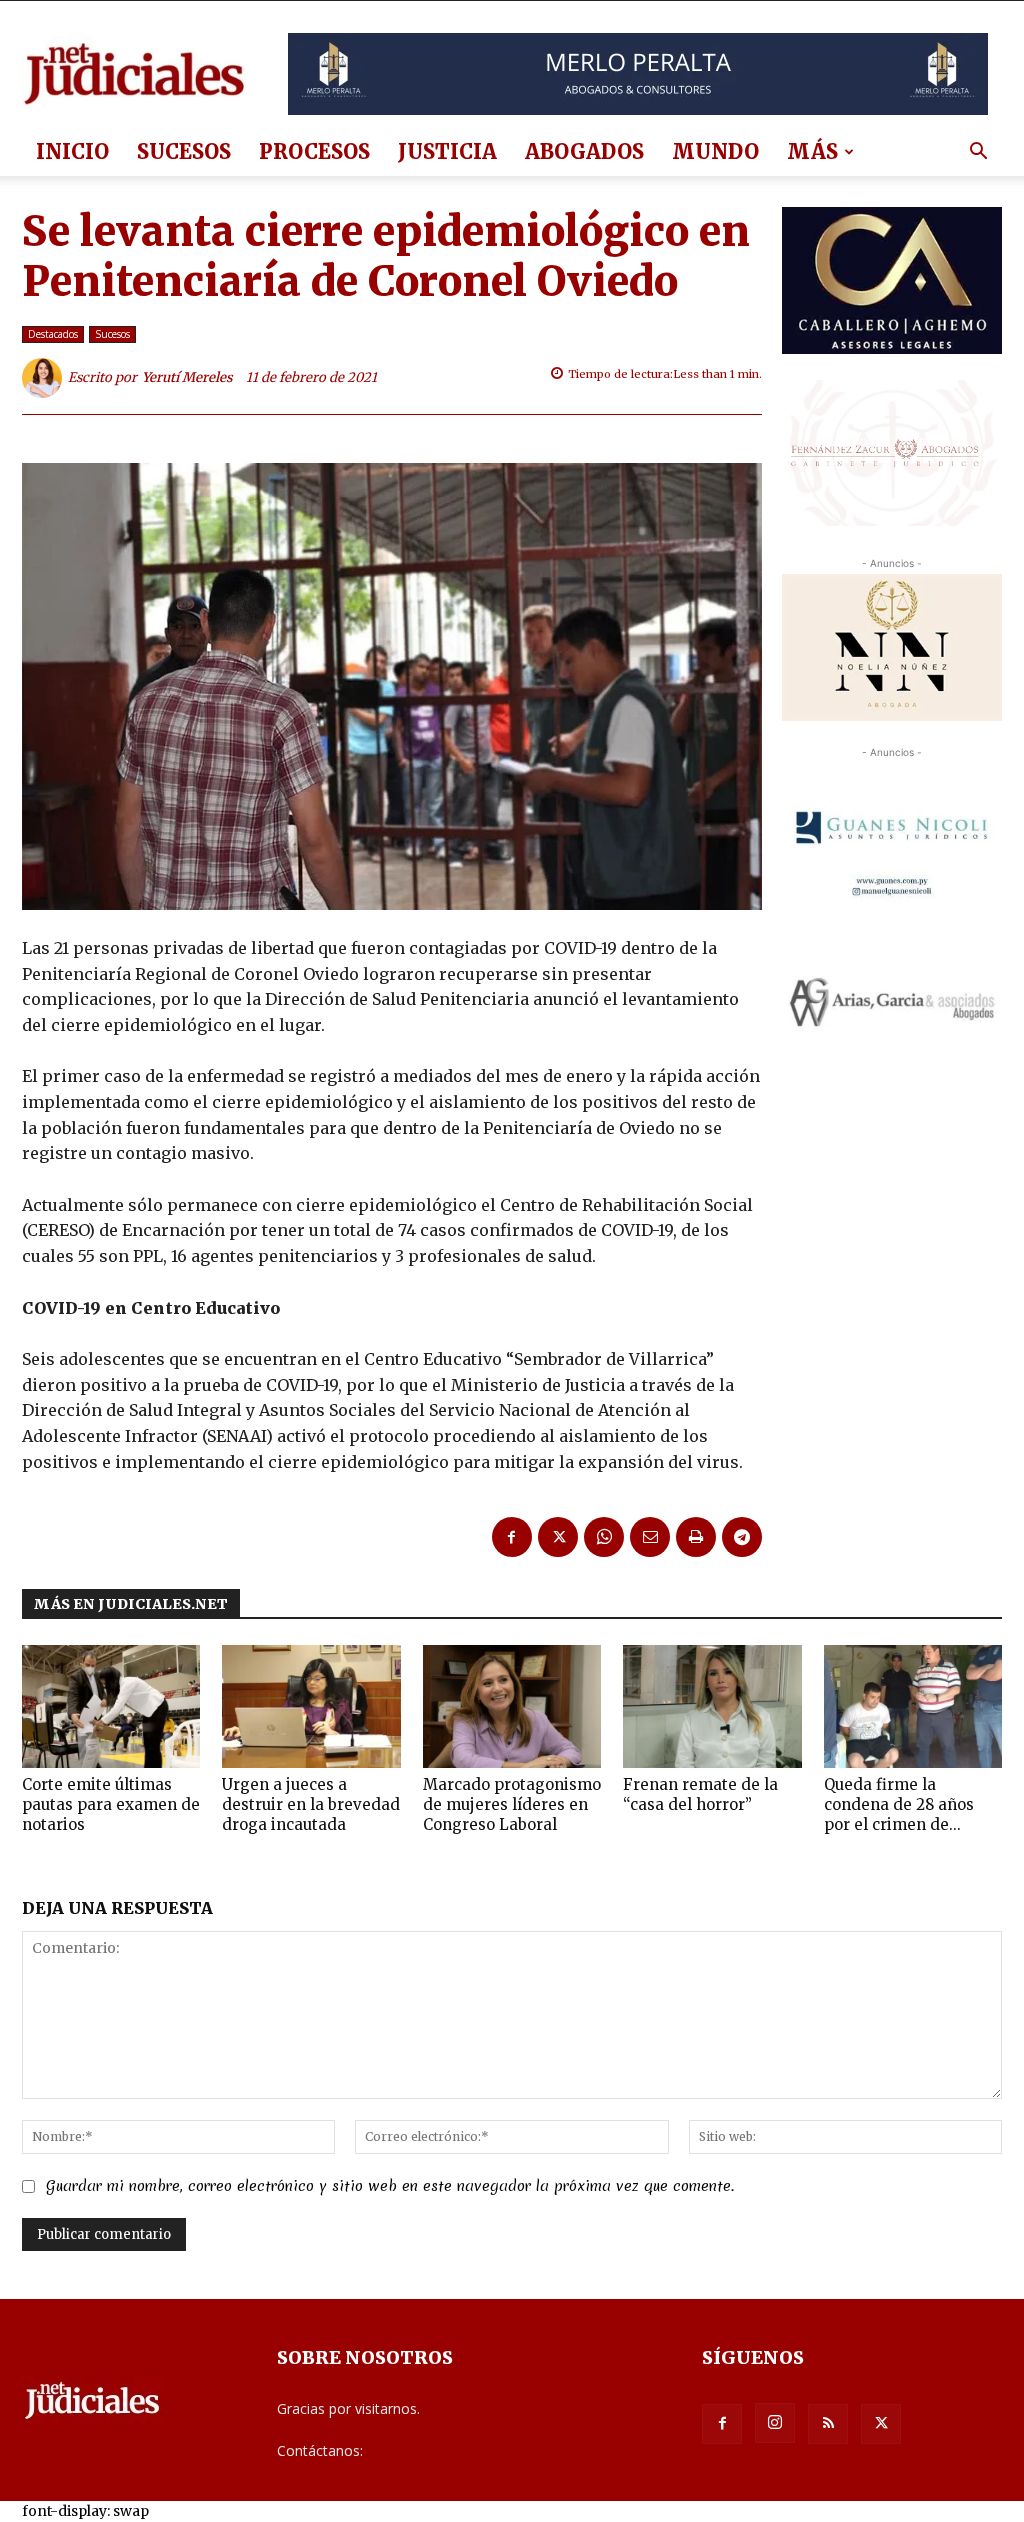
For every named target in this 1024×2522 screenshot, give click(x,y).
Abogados (584, 151)
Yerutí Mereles (187, 377)
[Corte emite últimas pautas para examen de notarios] (111, 1706)
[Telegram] (742, 1537)
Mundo (715, 151)
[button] (978, 153)
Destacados (53, 334)
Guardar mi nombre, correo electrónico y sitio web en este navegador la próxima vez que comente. (390, 2186)
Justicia (447, 151)
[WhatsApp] (604, 1537)
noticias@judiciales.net (440, 2450)
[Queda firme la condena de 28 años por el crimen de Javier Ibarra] (913, 1706)
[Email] (650, 1537)
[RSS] (828, 2424)
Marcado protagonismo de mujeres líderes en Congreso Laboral (512, 1804)
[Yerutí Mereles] (45, 378)
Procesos (314, 151)
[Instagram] (775, 2423)
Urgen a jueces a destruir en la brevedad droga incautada (311, 1804)
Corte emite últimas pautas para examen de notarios (111, 1804)
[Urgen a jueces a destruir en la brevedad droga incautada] (311, 1706)
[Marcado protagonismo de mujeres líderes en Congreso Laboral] (512, 1706)
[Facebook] (512, 1537)
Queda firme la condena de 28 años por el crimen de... (899, 1804)
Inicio (72, 151)
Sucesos (184, 151)
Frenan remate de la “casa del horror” (700, 1794)
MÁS (812, 151)
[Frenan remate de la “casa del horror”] (712, 1706)
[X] (558, 1537)
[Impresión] (696, 1537)
